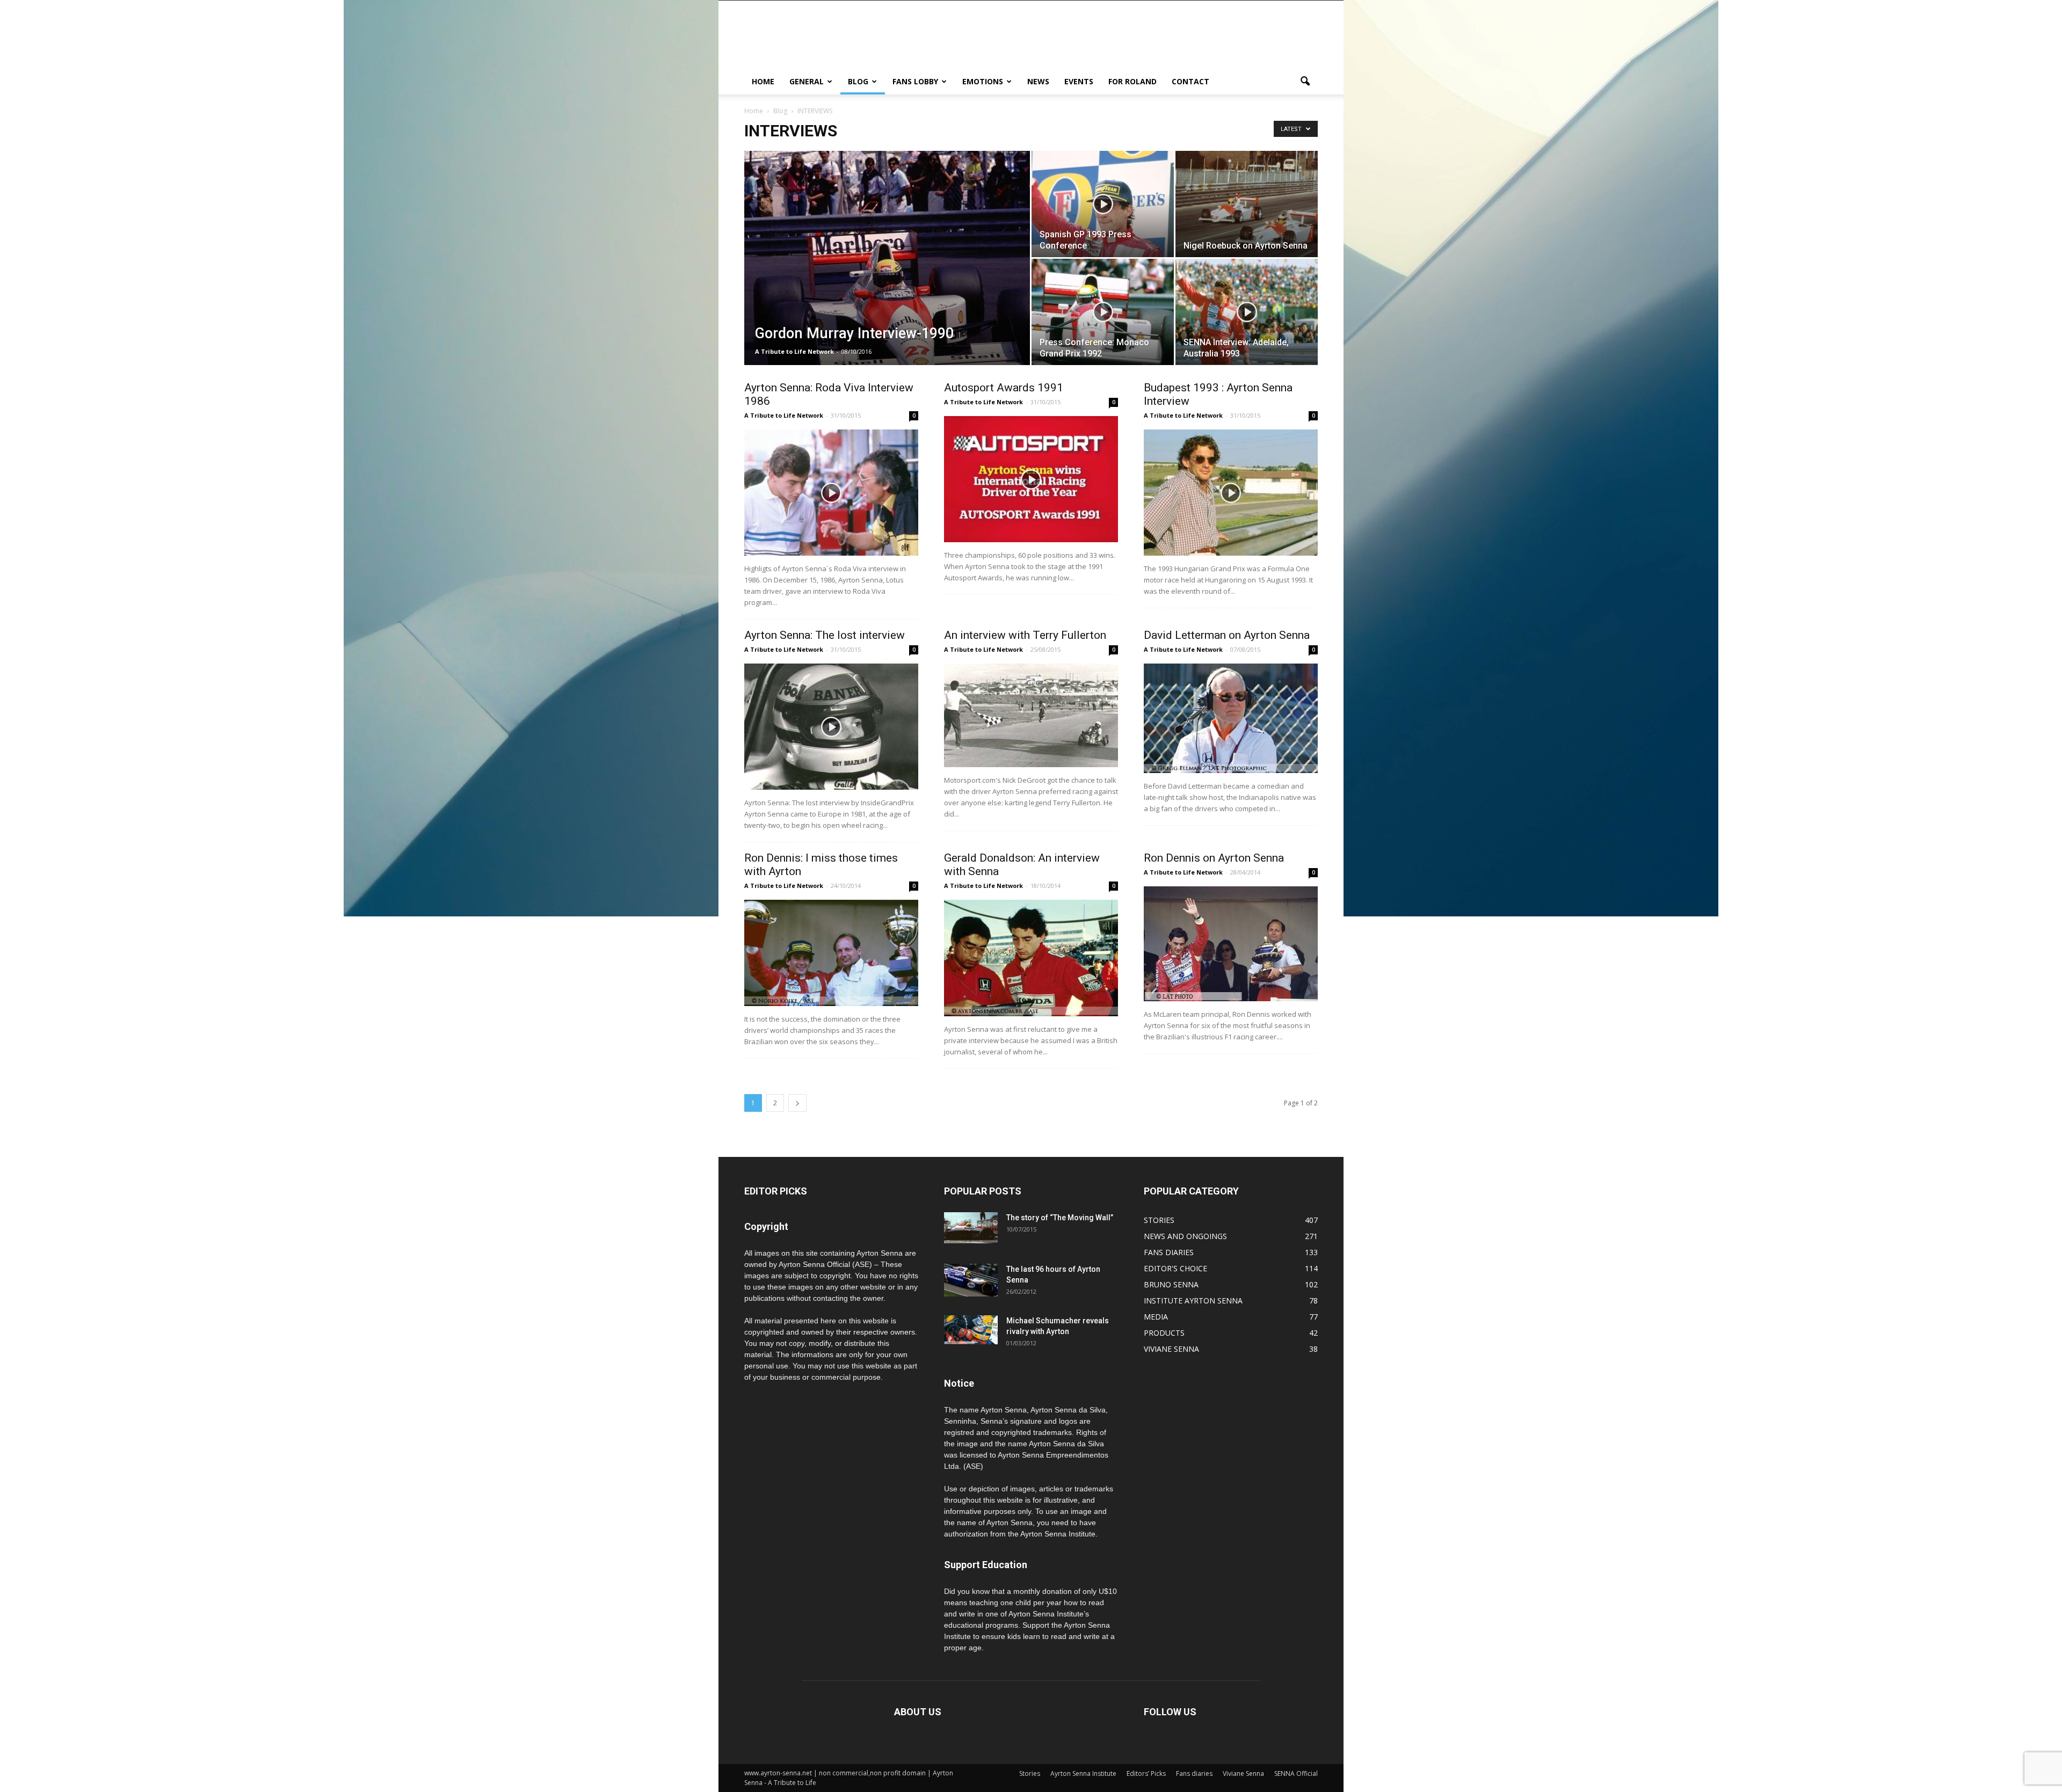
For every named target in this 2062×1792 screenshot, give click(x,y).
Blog (858, 81)
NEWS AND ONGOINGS (1185, 1236)
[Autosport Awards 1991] (1031, 479)
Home (754, 111)
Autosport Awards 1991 (1004, 388)
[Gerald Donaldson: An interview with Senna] (1031, 958)
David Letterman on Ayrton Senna (1227, 635)
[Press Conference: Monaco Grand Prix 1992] (1103, 312)
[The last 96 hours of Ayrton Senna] (971, 1280)
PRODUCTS (1164, 1333)
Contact (1190, 81)
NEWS (1038, 81)
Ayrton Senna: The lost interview (825, 635)
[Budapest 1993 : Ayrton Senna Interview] (1231, 493)
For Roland (1132, 81)
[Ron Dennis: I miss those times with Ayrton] (831, 953)
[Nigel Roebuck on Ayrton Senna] (1247, 204)
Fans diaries (1194, 1773)
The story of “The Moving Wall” (1060, 1218)
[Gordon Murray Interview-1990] (887, 274)
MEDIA (1156, 1317)
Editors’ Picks (1146, 1773)
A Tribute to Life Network (794, 351)
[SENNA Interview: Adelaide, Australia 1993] (1247, 312)
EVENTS (1079, 81)
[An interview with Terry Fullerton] (1031, 715)
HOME (763, 81)
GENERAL (807, 81)
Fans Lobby (915, 81)
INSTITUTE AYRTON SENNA (1193, 1301)
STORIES (1159, 1220)
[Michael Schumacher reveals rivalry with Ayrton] (971, 1330)
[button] (1305, 82)
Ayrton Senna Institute (1083, 1773)
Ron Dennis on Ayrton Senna (1214, 858)
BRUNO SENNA (1171, 1284)
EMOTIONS (983, 81)
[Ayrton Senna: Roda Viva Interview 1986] (831, 493)
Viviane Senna (1243, 1773)
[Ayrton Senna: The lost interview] (831, 727)
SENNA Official (1296, 1773)
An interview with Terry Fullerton (1025, 635)
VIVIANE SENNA (1171, 1349)
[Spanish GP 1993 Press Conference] (1103, 204)
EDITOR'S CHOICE (1175, 1268)
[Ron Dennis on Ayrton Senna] (1231, 944)
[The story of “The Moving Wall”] (971, 1228)
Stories (1030, 1773)
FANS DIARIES (1169, 1252)
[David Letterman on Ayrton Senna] (1231, 718)
